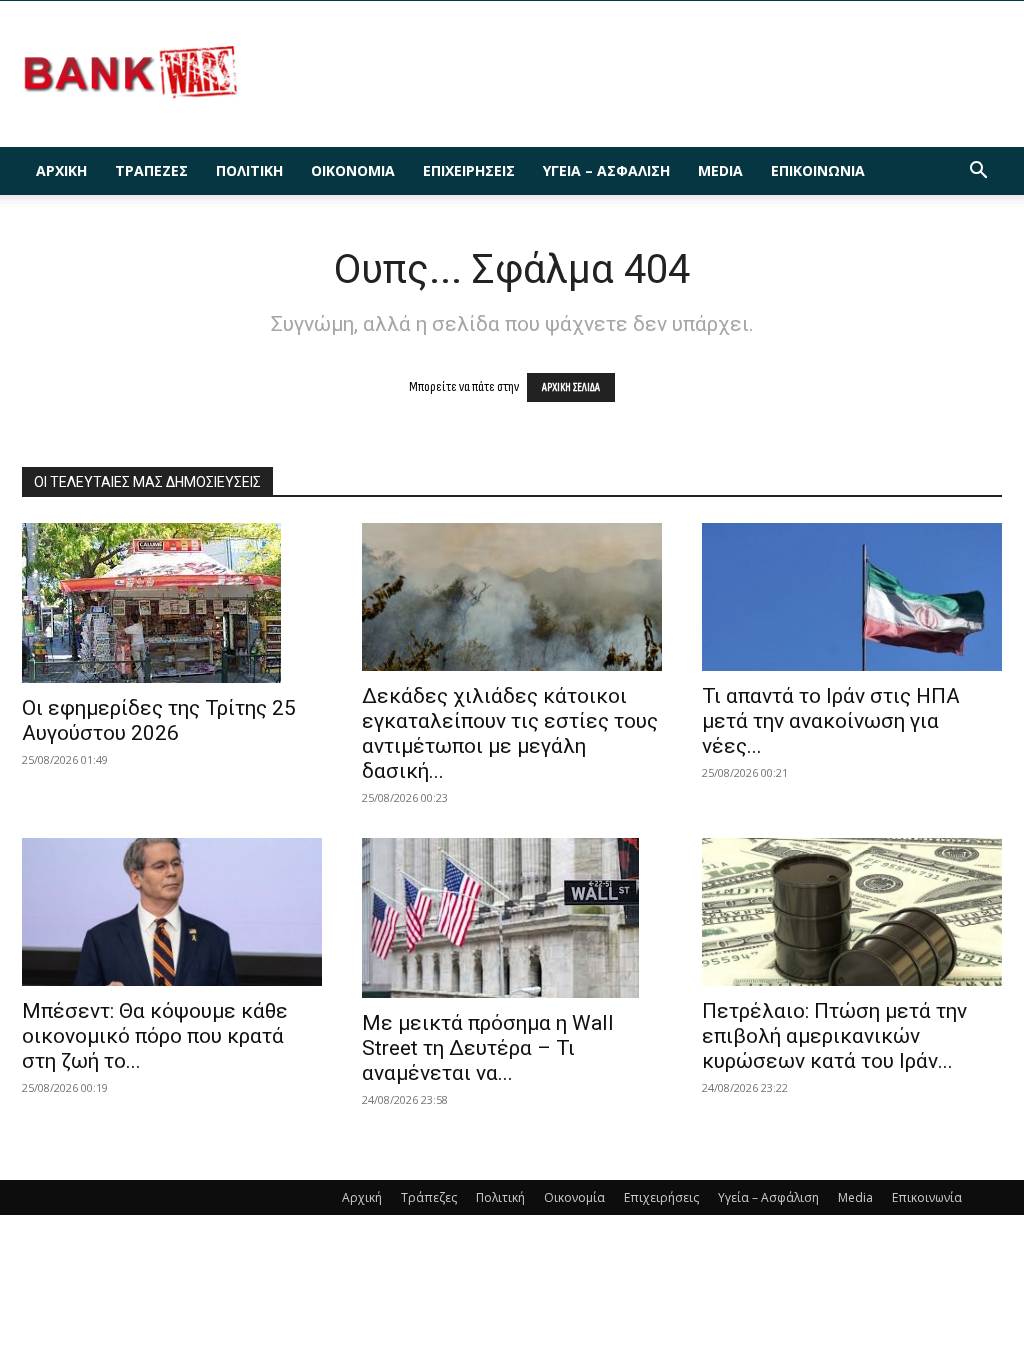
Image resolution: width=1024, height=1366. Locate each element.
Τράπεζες (151, 170)
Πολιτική (249, 170)
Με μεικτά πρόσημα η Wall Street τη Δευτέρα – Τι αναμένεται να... (488, 1048)
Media (720, 170)
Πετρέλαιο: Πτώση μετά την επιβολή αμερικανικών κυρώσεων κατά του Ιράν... (834, 1036)
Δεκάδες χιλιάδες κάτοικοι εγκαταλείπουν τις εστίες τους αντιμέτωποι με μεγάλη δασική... (510, 733)
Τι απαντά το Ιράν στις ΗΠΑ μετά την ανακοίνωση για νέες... (831, 721)
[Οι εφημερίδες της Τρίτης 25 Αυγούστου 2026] (172, 603)
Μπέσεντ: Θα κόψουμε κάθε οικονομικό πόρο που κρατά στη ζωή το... (155, 1036)
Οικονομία (353, 170)
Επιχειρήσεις (469, 170)
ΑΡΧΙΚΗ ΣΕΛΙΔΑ (571, 387)
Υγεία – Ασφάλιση (606, 170)
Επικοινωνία (818, 170)
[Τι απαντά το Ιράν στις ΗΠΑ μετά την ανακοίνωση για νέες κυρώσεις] (852, 597)
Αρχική (61, 170)
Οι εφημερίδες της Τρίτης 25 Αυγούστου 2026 (159, 720)
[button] (978, 172)
